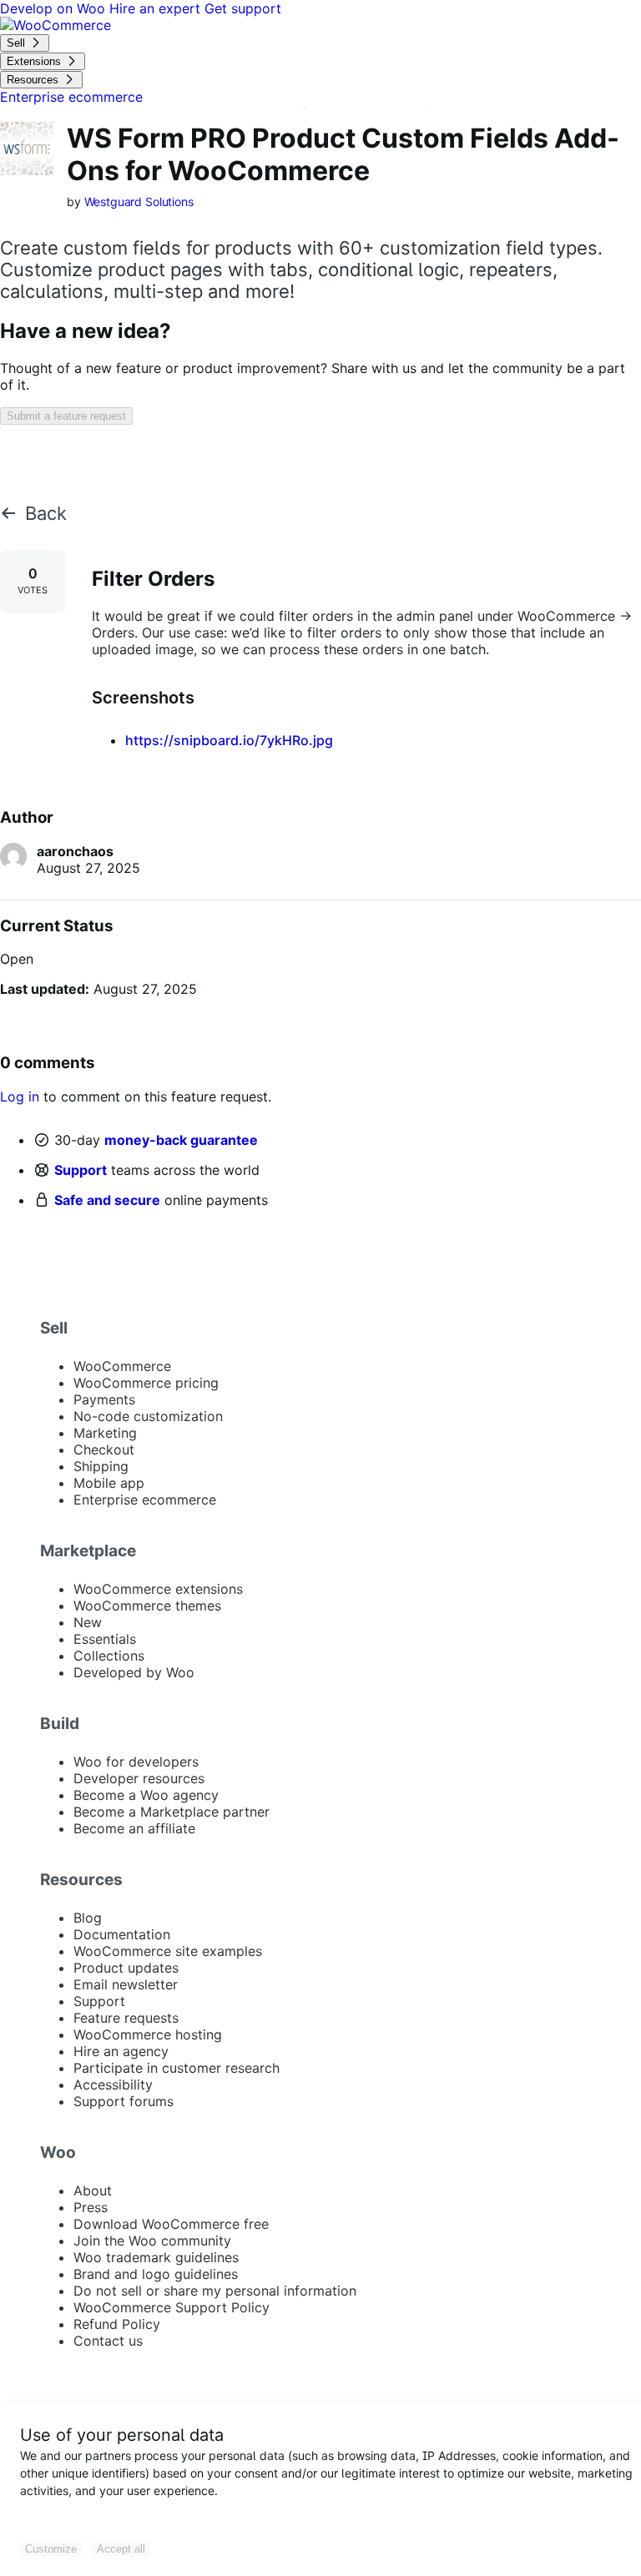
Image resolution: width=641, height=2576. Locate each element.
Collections (109, 1656)
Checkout (104, 1449)
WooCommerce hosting (148, 2034)
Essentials (105, 1639)
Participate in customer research (177, 2068)
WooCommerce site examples (168, 1951)
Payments (104, 1399)
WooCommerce (122, 1366)
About (93, 2190)
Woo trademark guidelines (156, 2257)
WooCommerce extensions (158, 1589)
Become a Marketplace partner (172, 1812)
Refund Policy (117, 2324)
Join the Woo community (152, 2241)
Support (81, 1170)
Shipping (101, 1466)
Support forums (124, 2101)
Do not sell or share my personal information (215, 2291)
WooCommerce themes (147, 1606)
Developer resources (139, 1778)
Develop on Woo (55, 8)
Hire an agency (121, 2051)
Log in (20, 1096)
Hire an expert (157, 8)
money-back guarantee (181, 1140)
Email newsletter (126, 1984)
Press (91, 2207)
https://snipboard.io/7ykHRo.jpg (229, 740)
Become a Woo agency (146, 1795)
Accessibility (113, 2084)
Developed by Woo (134, 1672)
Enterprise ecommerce (145, 1500)
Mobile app (109, 1483)
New (88, 1622)
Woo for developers (136, 1762)
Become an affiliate (134, 1828)
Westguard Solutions (139, 202)
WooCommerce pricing (146, 1383)
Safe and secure (107, 1200)
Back (46, 513)
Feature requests (126, 2018)
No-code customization (148, 1416)
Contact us (108, 2341)
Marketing (105, 1433)
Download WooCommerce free (171, 2224)
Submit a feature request (66, 416)
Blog (88, 1918)
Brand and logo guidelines (156, 2274)
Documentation (122, 1934)
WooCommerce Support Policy (172, 2307)
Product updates (126, 1968)
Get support (243, 8)
